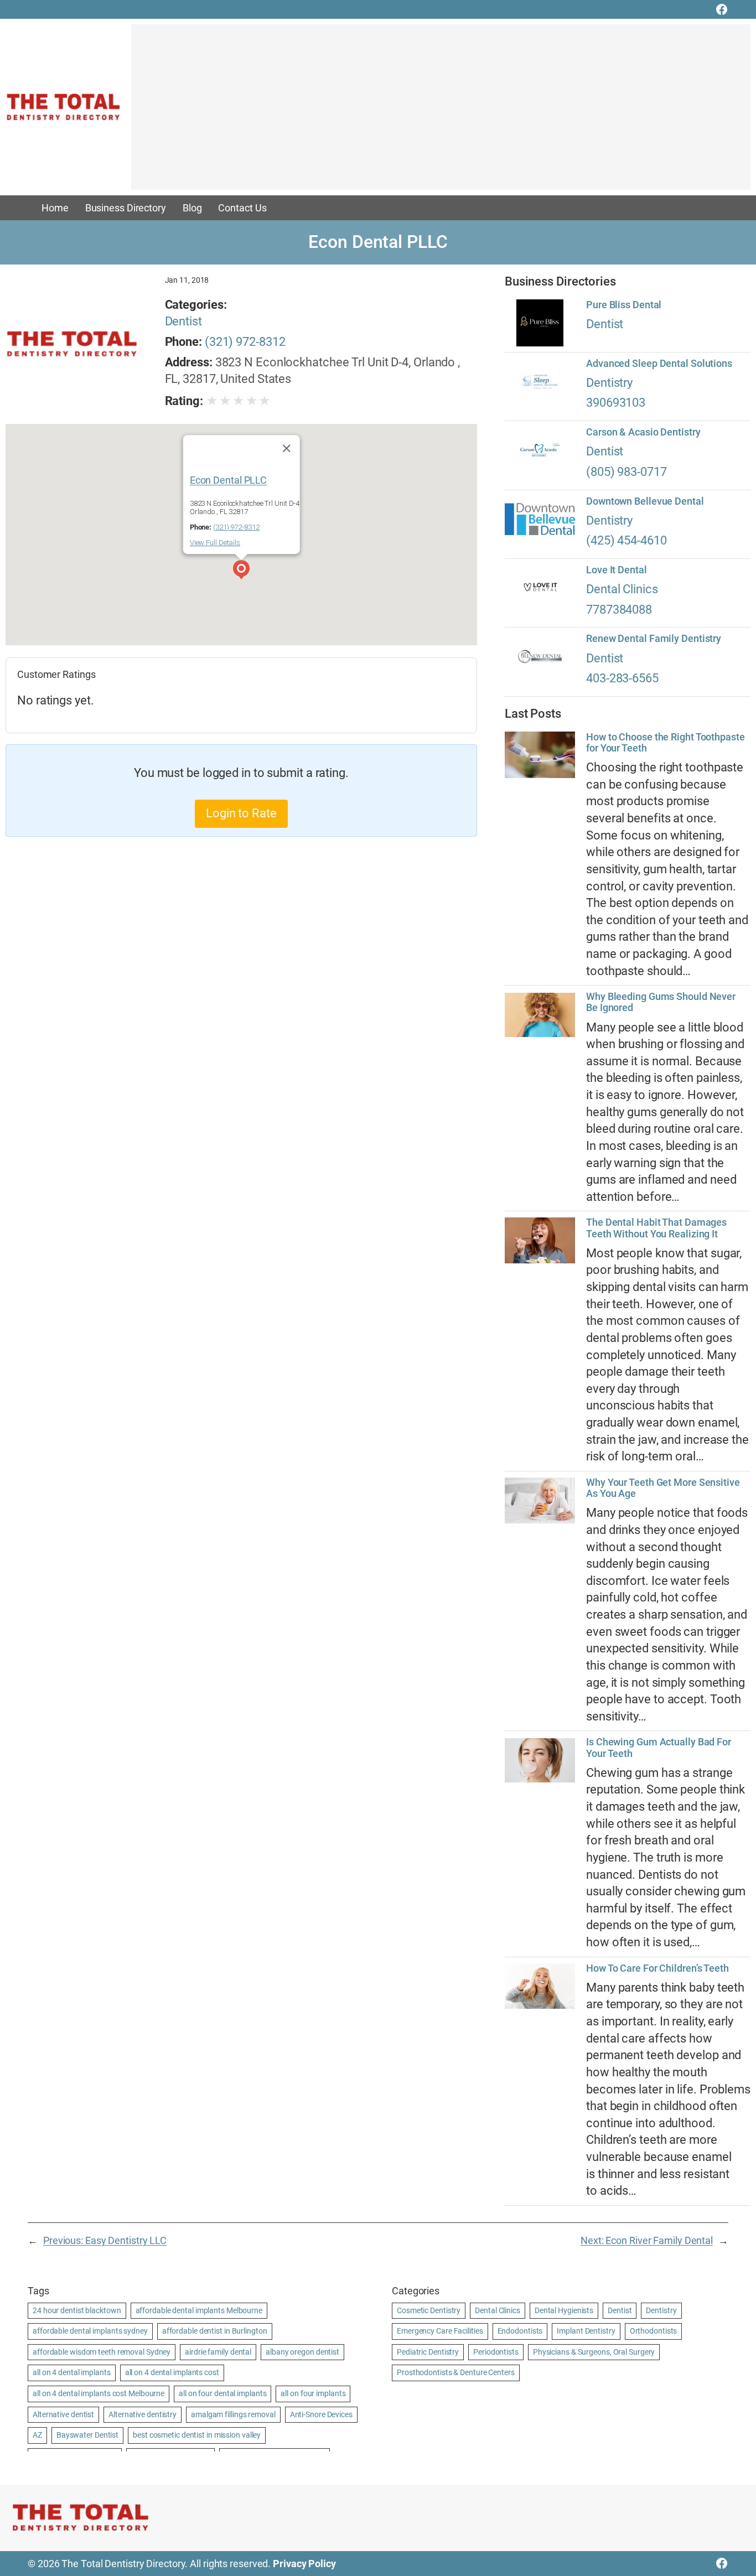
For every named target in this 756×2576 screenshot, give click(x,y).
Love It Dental (617, 570)
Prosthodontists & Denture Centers (456, 2372)
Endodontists (520, 2331)
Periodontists (496, 2352)
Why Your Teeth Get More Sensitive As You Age (663, 1488)
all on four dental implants (222, 2393)
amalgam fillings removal (233, 2414)
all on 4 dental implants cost (172, 2372)
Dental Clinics (622, 589)
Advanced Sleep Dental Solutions (659, 364)
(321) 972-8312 (245, 342)
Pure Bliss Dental (624, 305)
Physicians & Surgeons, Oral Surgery (594, 2352)
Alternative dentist (63, 2414)
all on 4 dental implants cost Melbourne (99, 2393)
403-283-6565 (622, 678)
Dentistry (609, 383)
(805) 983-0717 (626, 472)
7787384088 (619, 610)
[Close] (286, 448)
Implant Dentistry (586, 2331)
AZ (37, 2435)
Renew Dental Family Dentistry (654, 639)
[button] (241, 571)
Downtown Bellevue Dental (645, 501)
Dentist (183, 321)
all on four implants (313, 2393)
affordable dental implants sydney (90, 2331)
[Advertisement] (441, 112)
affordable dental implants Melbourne (199, 2310)
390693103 (616, 403)
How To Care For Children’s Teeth (657, 1968)
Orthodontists (654, 2331)
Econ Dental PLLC (228, 480)
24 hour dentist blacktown (77, 2310)
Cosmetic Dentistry (429, 2310)
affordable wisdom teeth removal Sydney (102, 2352)
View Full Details (215, 543)
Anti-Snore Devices (321, 2414)
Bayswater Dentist (87, 2435)
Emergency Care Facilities (440, 2331)
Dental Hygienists (564, 2310)
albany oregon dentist (302, 2352)
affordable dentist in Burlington (215, 2331)
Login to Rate (241, 813)
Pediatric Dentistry (428, 2352)
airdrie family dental (218, 2352)
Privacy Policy (304, 2564)
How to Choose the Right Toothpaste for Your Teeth (666, 743)
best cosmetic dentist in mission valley (197, 2435)
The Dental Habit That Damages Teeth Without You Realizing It (656, 1228)
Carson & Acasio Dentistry (643, 432)
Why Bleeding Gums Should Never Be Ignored (661, 1002)
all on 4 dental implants (72, 2372)
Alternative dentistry (143, 2414)
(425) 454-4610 (626, 540)
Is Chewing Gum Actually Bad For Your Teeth (659, 1748)
